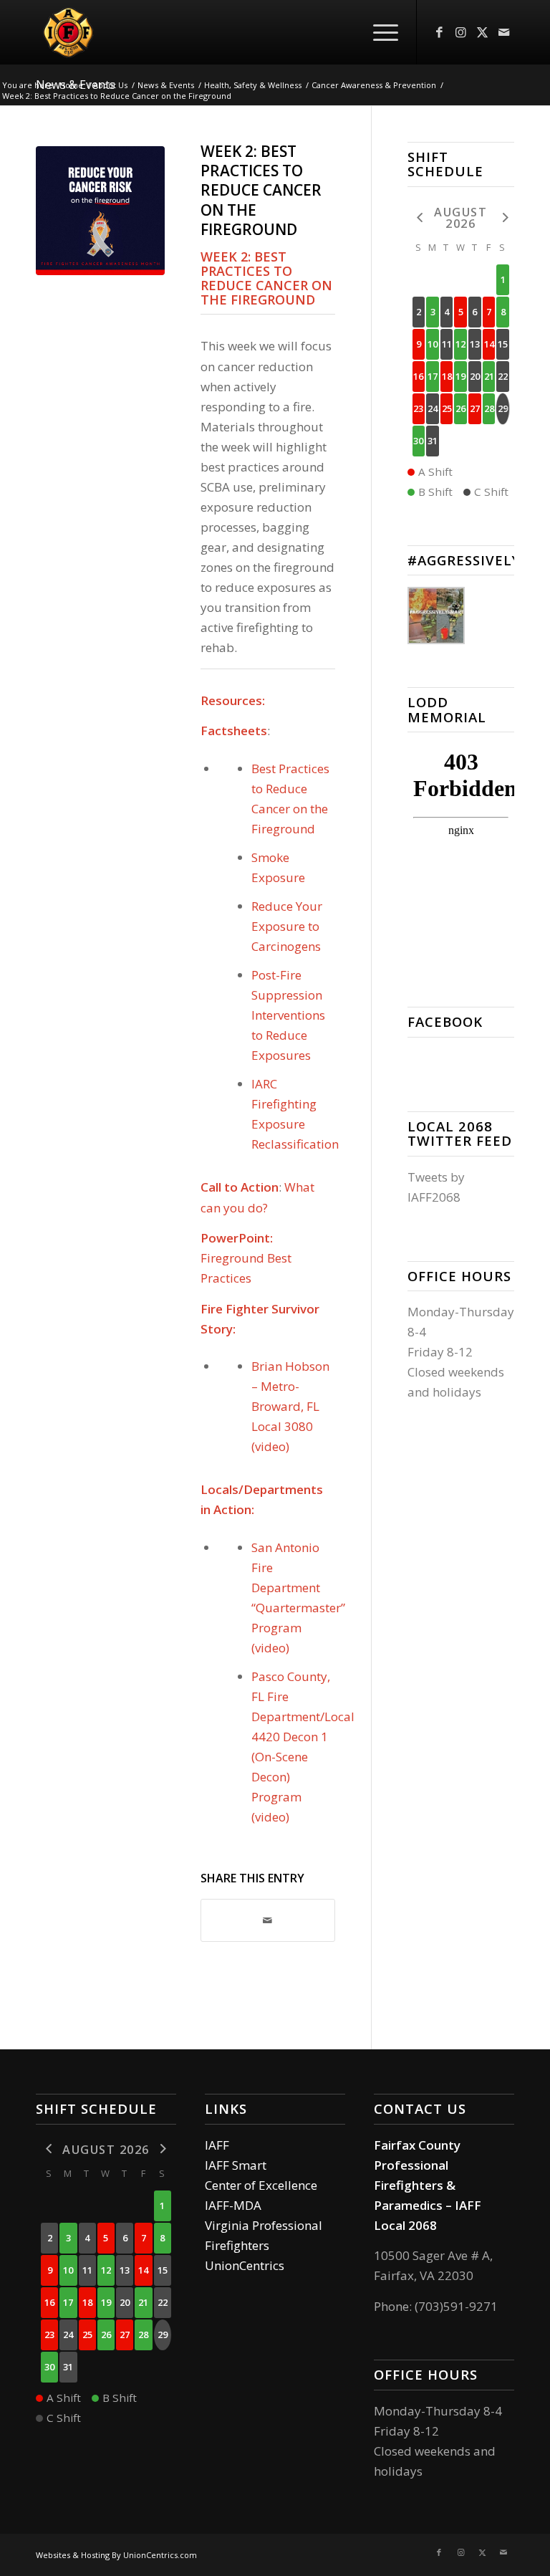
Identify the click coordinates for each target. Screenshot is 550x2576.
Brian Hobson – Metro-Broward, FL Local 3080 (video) (290, 1406)
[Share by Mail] (268, 1920)
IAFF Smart (236, 2165)
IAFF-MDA (233, 2205)
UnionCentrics (245, 2265)
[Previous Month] (419, 217)
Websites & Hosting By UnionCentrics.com (116, 2555)
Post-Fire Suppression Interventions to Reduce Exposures (288, 1015)
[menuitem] (378, 32)
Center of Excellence (261, 2185)
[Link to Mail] (503, 32)
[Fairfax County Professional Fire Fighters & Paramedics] (130, 32)
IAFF (217, 2145)
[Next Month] (503, 217)
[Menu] (378, 32)
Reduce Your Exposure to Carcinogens (287, 926)
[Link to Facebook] (439, 32)
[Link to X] (482, 32)
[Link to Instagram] (460, 32)
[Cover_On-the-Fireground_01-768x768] (100, 211)
